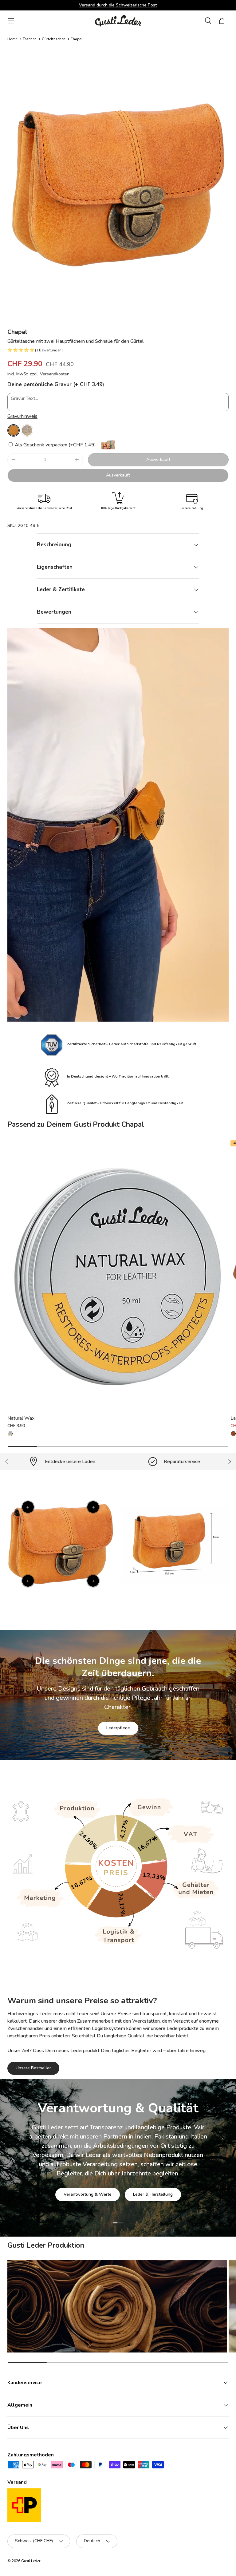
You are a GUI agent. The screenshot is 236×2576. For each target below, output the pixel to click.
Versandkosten (55, 374)
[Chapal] (14, 430)
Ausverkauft (158, 459)
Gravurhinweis (22, 416)
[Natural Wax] (118, 1276)
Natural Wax (21, 1418)
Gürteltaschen (54, 39)
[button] (222, 21)
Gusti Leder (31, 2561)
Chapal (77, 39)
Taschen (30, 39)
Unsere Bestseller (33, 2068)
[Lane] (233, 1434)
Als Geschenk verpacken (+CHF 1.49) (55, 445)
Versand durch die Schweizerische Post (118, 5)
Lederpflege (118, 1728)
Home (12, 39)
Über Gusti (79, 2191)
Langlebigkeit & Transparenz (139, 2191)
